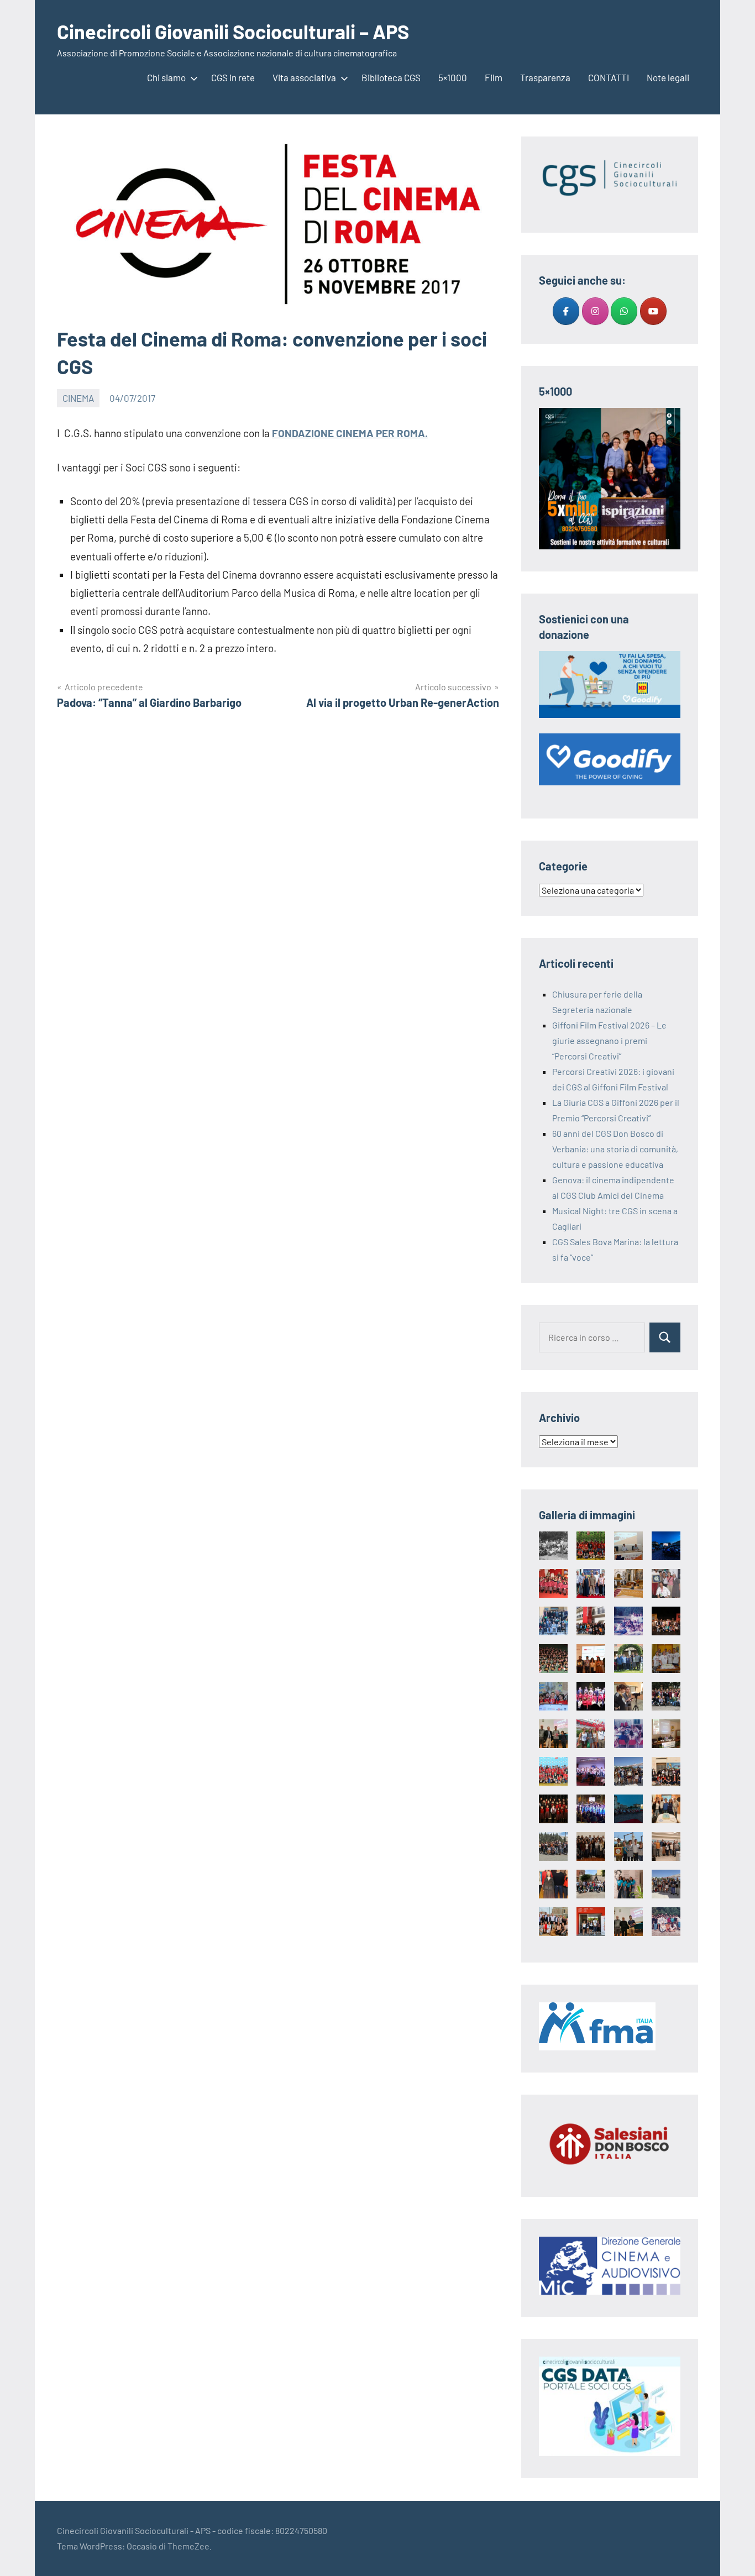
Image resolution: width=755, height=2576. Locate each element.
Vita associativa (304, 77)
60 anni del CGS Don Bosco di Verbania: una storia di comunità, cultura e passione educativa (615, 1149)
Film (494, 77)
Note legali (668, 77)
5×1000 (453, 77)
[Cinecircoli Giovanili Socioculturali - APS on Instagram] (595, 311)
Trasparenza (545, 77)
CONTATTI (609, 77)
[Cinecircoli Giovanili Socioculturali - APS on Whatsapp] (624, 311)
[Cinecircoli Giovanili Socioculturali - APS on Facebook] (566, 311)
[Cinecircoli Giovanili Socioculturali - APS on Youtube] (653, 311)
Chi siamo (166, 77)
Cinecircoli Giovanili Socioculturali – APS (233, 31)
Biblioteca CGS (391, 77)
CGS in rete (233, 77)
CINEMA (78, 398)
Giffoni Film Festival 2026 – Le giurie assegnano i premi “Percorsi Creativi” (609, 1040)
